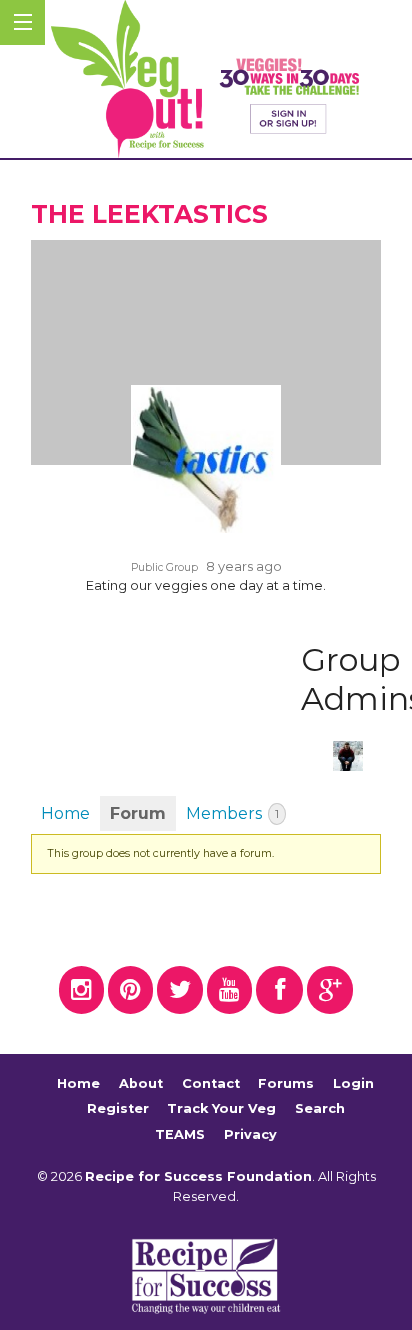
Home (65, 813)
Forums (286, 1083)
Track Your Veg (221, 1108)
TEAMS (180, 1134)
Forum (138, 813)
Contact (211, 1083)
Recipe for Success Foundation (198, 1176)
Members (232, 813)
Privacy (250, 1134)
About (141, 1083)
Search (320, 1108)
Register (118, 1108)
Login (353, 1083)
